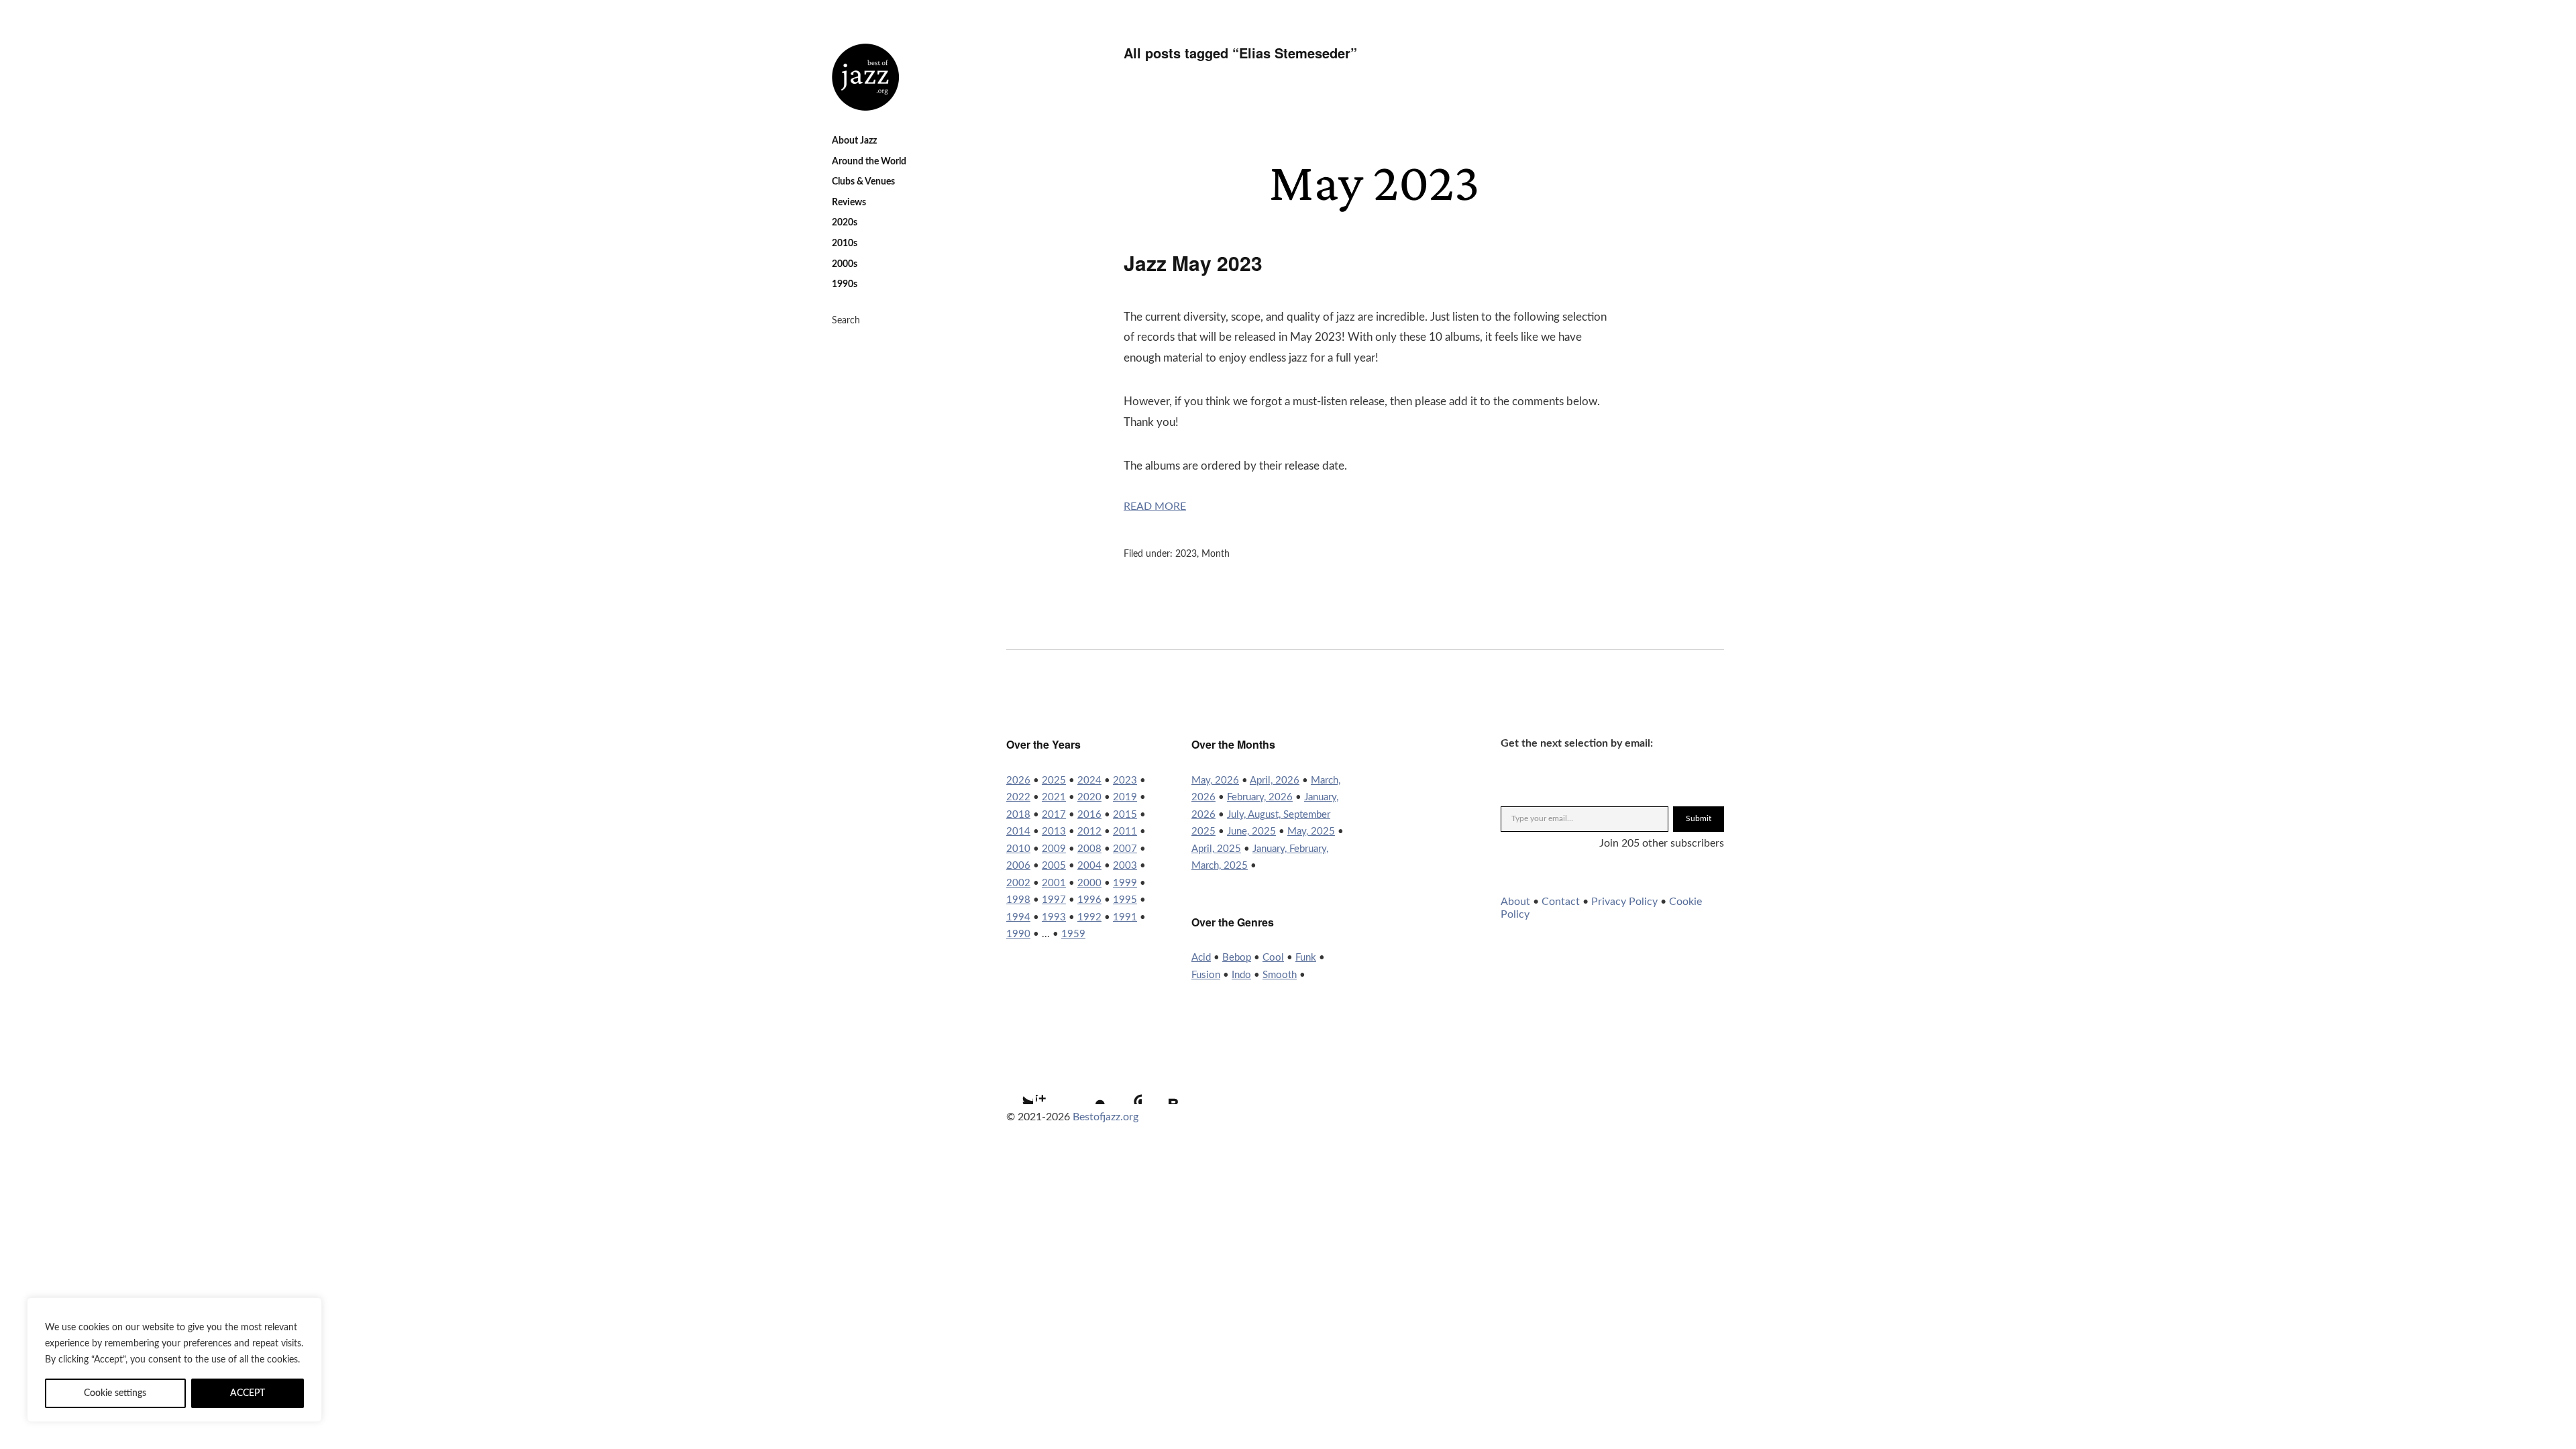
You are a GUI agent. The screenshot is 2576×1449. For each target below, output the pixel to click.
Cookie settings (115, 1393)
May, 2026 (1215, 781)
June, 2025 (1251, 831)
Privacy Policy (1624, 902)
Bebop (1237, 958)
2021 (1054, 797)
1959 (1073, 934)
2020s (845, 223)
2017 (1054, 815)
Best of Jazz (865, 77)
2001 (1054, 883)
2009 (1054, 849)
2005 (1054, 866)
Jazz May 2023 (1193, 263)
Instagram (1053, 1087)
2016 (1089, 815)
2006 (1018, 866)
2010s (845, 244)
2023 (1186, 554)
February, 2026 (1260, 797)
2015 (1125, 815)
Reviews (849, 203)
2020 (1089, 797)
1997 (1054, 900)
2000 (1089, 883)
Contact (1561, 902)
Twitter (1016, 1087)
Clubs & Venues (863, 182)
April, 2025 (1216, 849)
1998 (1018, 900)
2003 (1125, 866)
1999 (1125, 883)
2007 (1125, 849)
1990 (1018, 934)
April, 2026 (1275, 781)
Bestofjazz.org (1106, 1117)
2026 (1018, 781)
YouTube (1089, 1087)
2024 (1089, 781)
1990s (845, 284)
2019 (1125, 797)
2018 (1018, 815)
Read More (1155, 506)
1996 (1089, 900)
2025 (1054, 781)
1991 (1125, 917)
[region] (174, 1360)
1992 (1089, 917)
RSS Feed (1161, 1087)
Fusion (1206, 975)
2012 (1089, 831)
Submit (1699, 818)
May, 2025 (1311, 831)
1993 (1054, 917)
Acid (1201, 958)
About (1515, 902)
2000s (845, 264)
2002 (1018, 883)
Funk (1306, 958)
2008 (1089, 849)
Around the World (869, 162)
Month (1216, 554)
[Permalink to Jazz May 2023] (1365, 216)
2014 (1018, 831)
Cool (1273, 958)
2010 (1018, 849)
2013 (1054, 831)
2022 (1018, 797)
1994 (1018, 917)
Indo (1241, 975)
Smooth (1280, 975)
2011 (1125, 831)
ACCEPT (248, 1393)
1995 (1125, 900)
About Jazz (854, 141)
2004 (1089, 866)
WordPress (1125, 1087)
